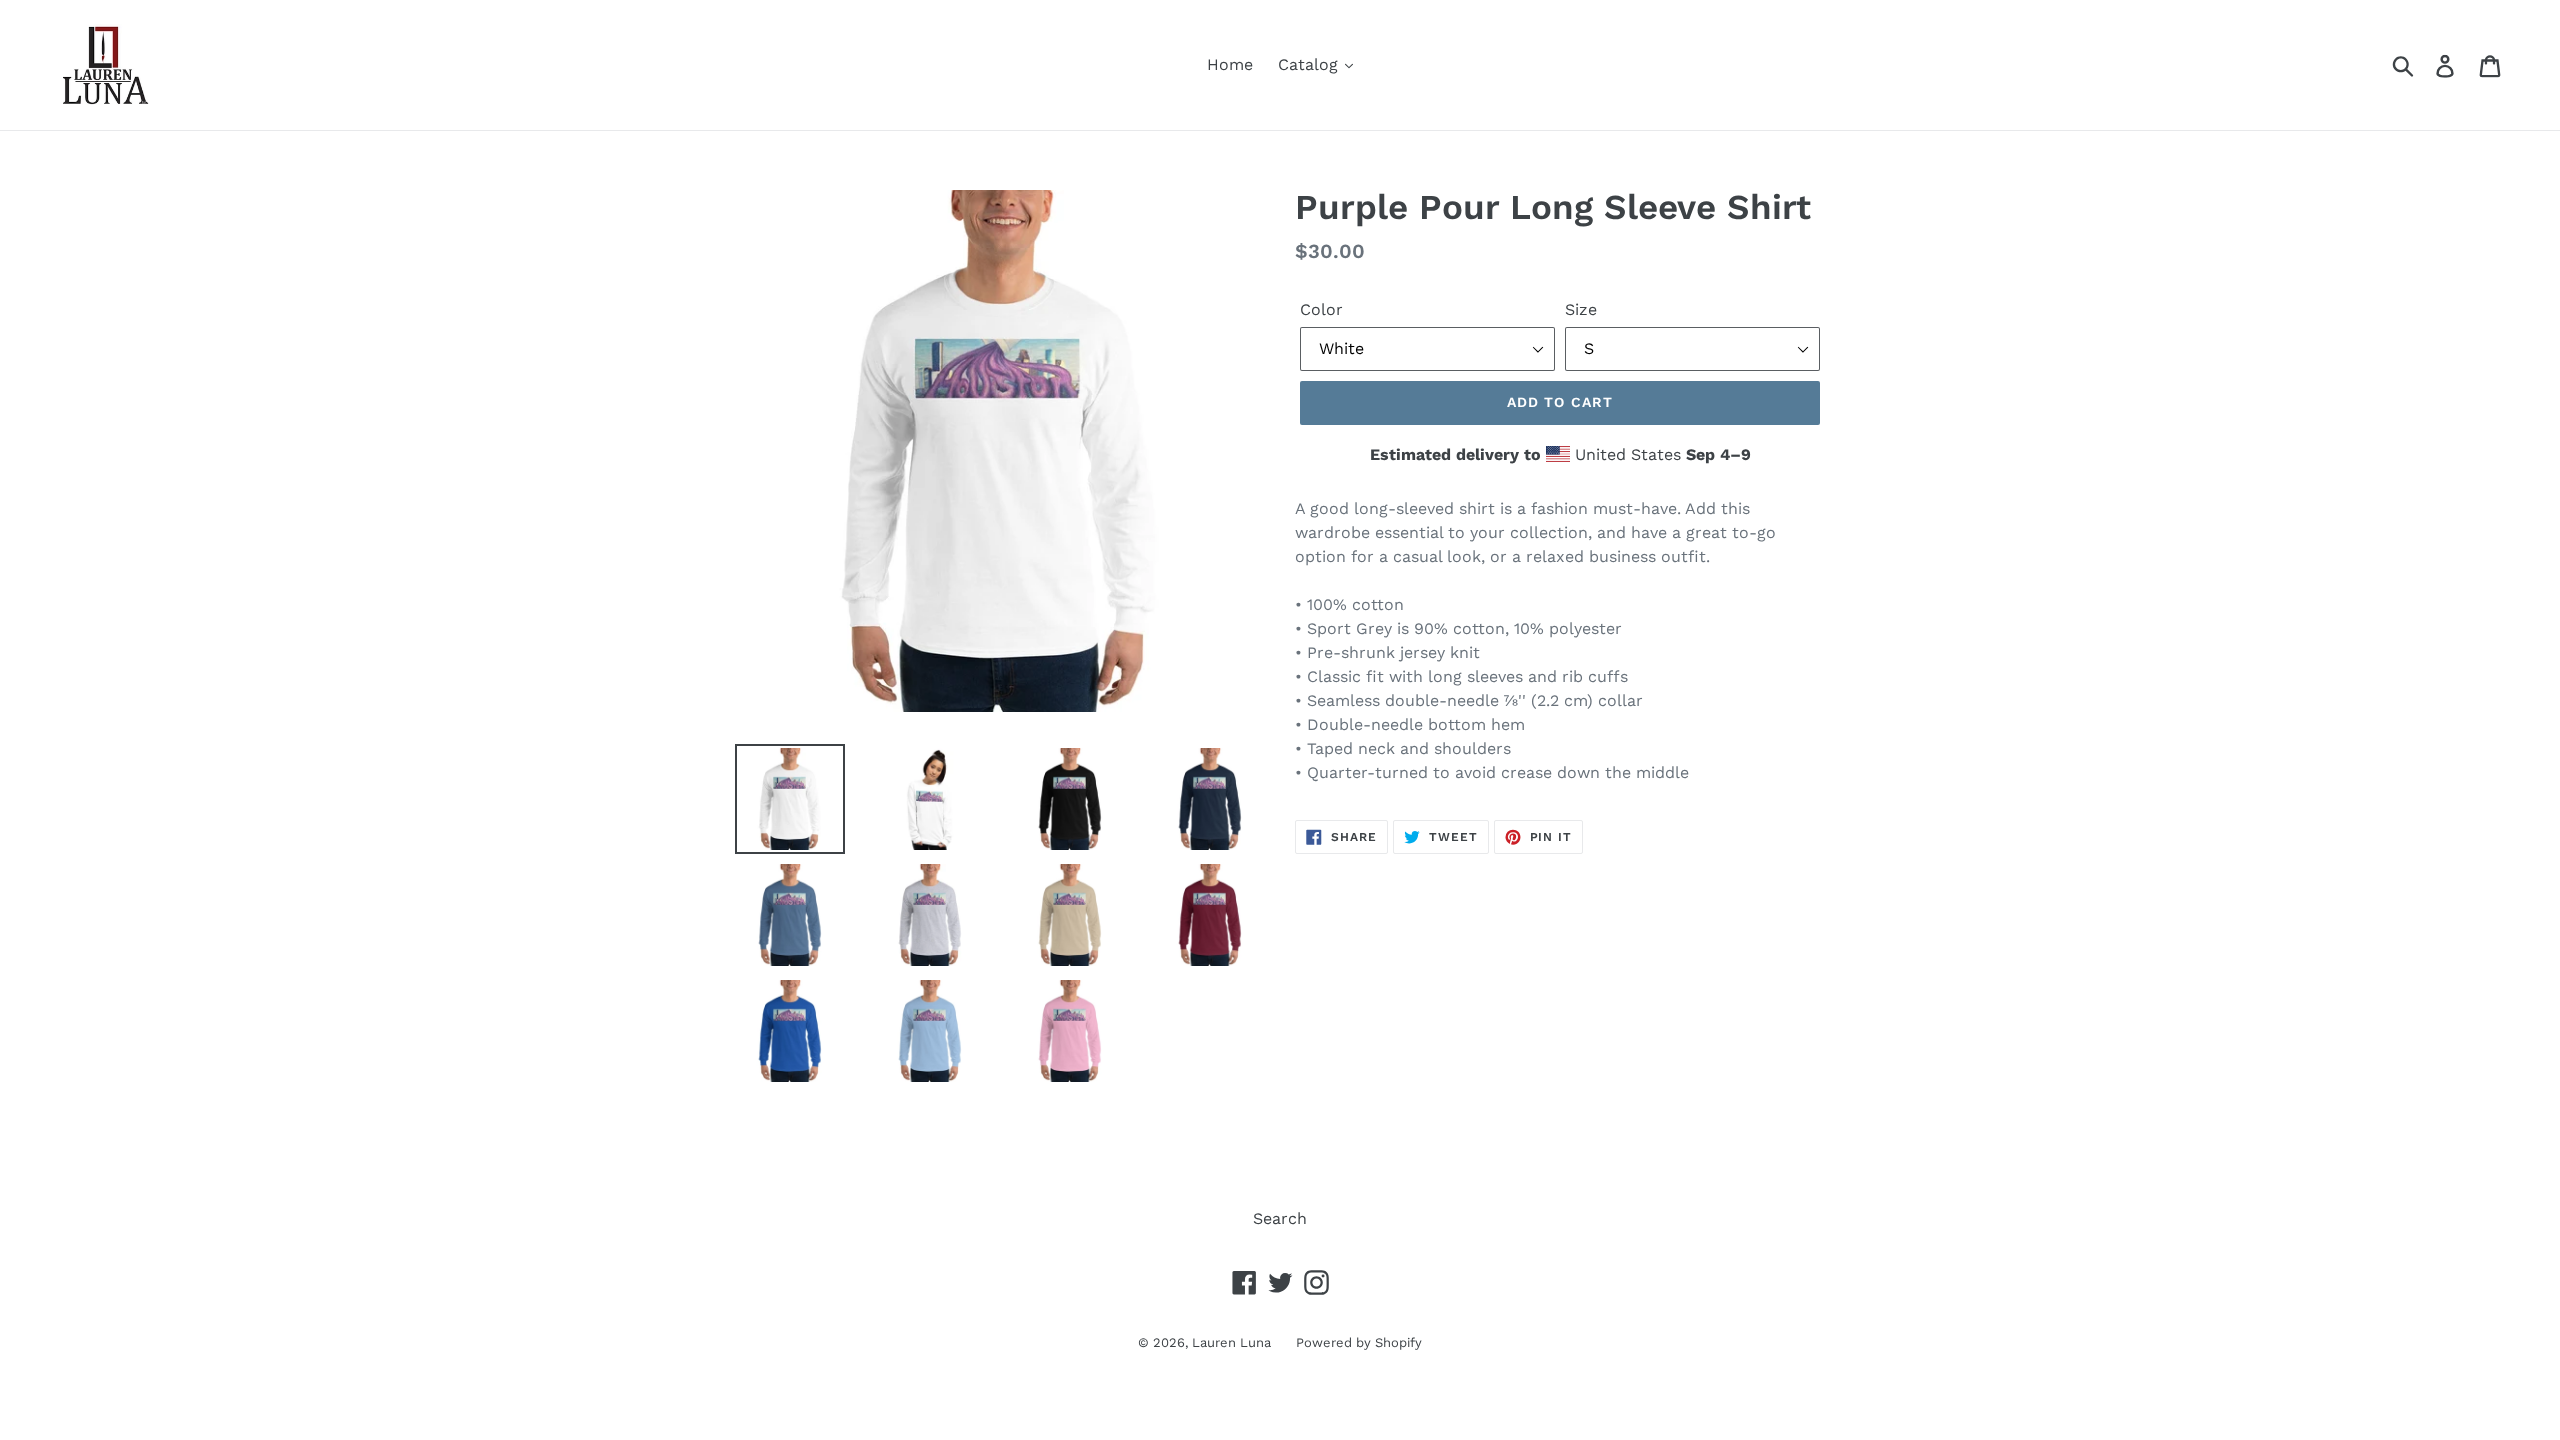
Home (1230, 64)
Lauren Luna (1231, 1342)
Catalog (1310, 64)
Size (1581, 309)
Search (1280, 1218)
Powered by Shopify (1359, 1342)
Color (1321, 309)
